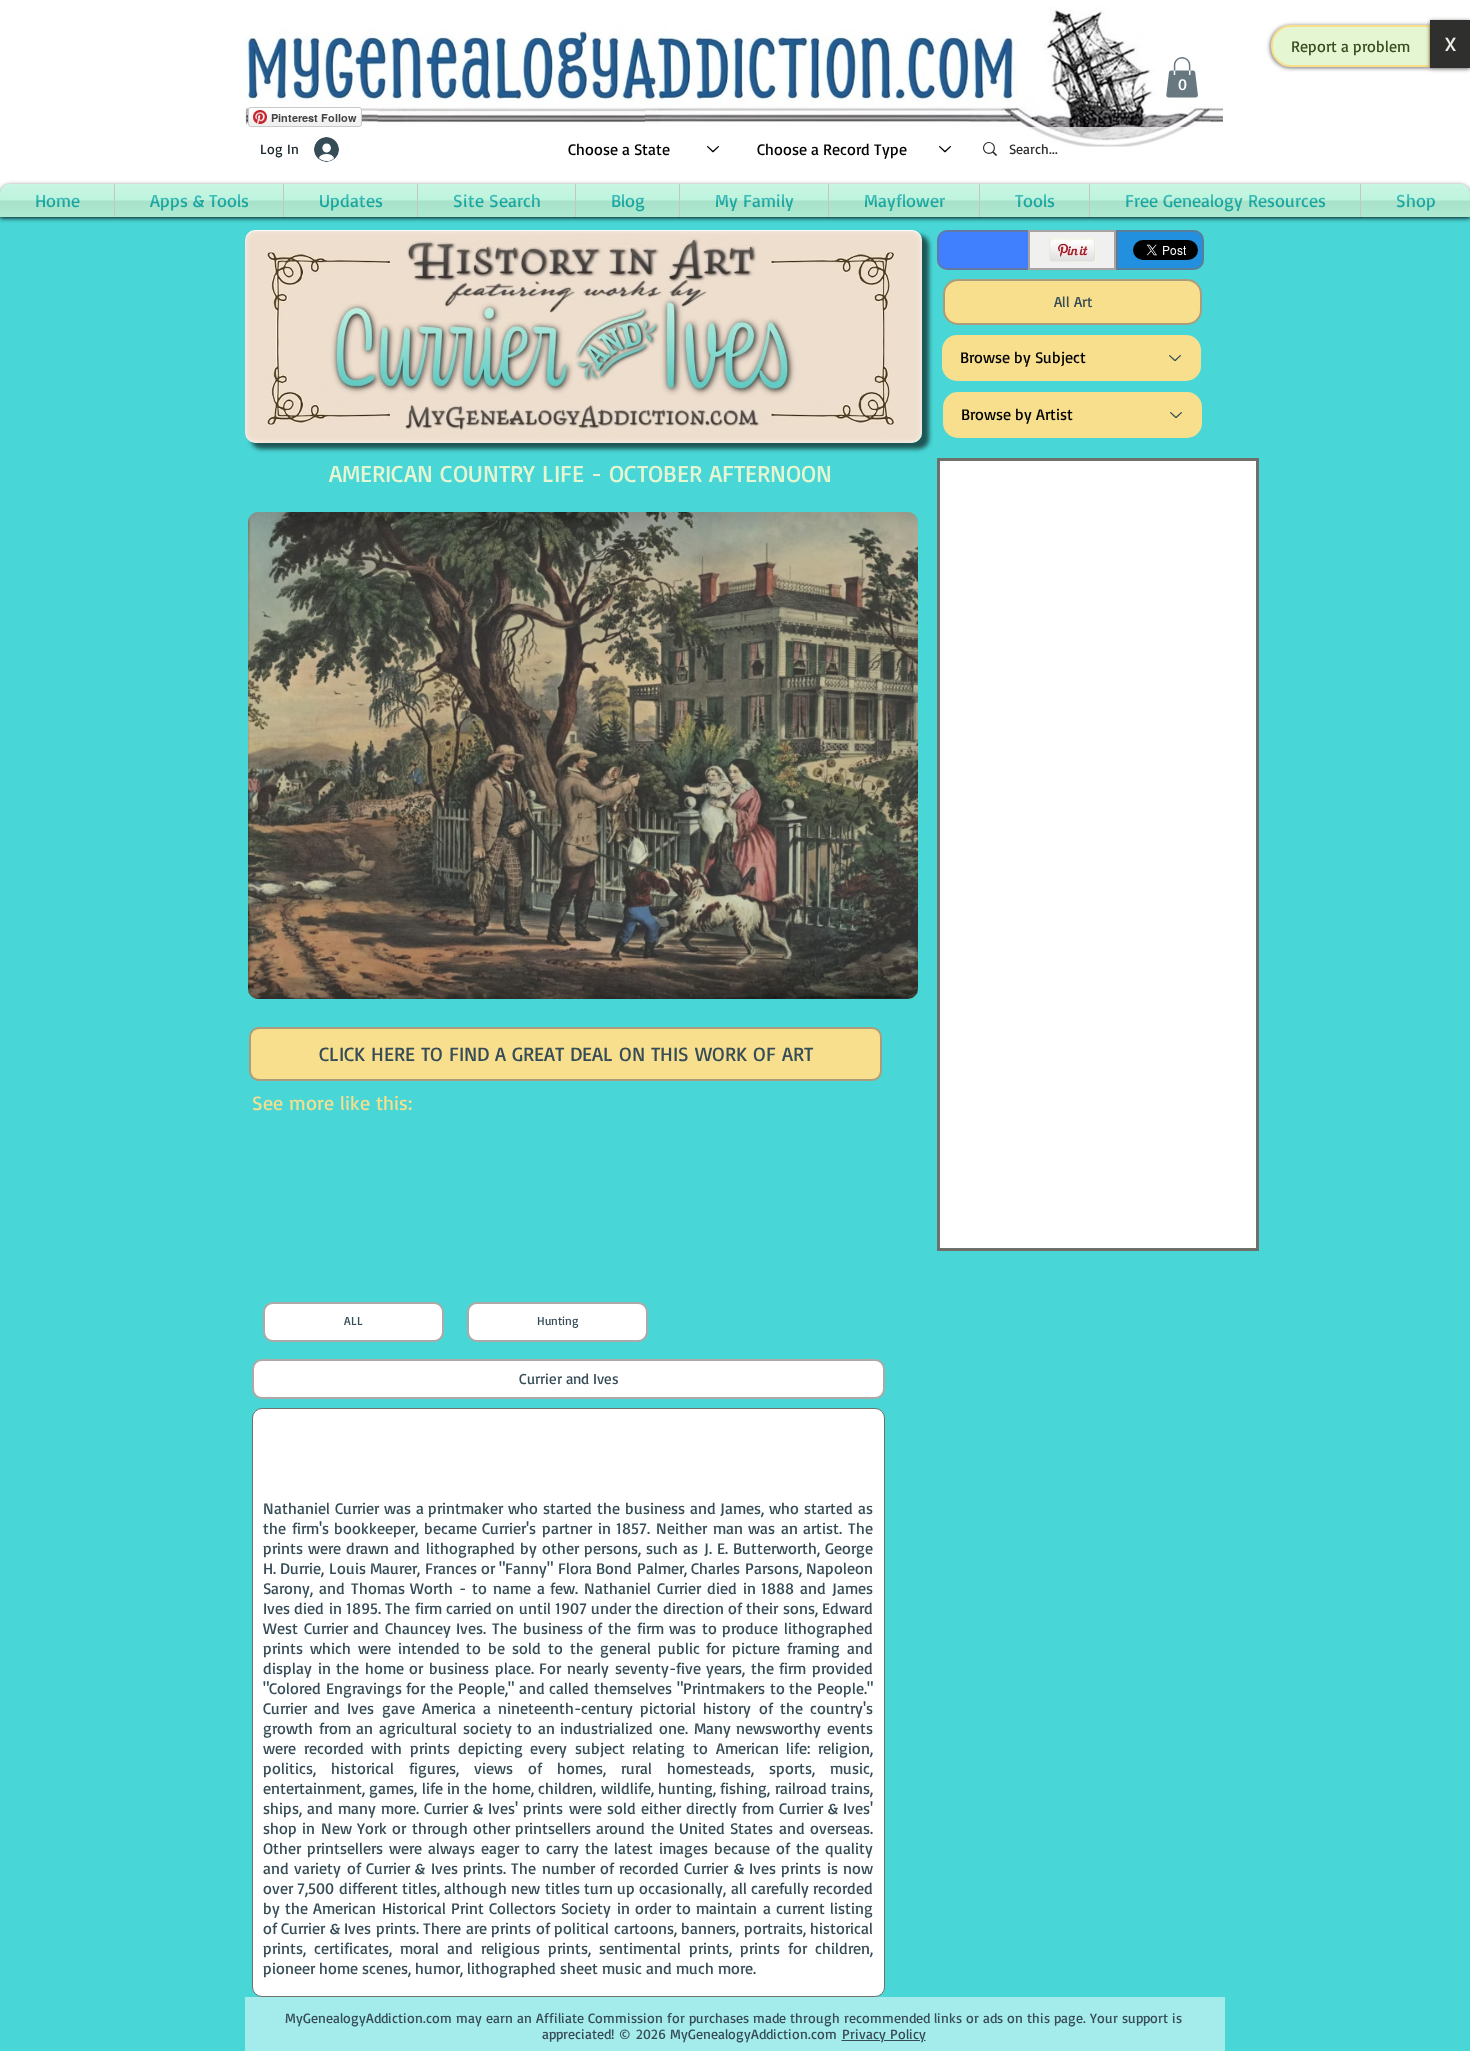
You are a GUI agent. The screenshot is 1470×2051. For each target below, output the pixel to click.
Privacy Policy (884, 2033)
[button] (1351, 46)
